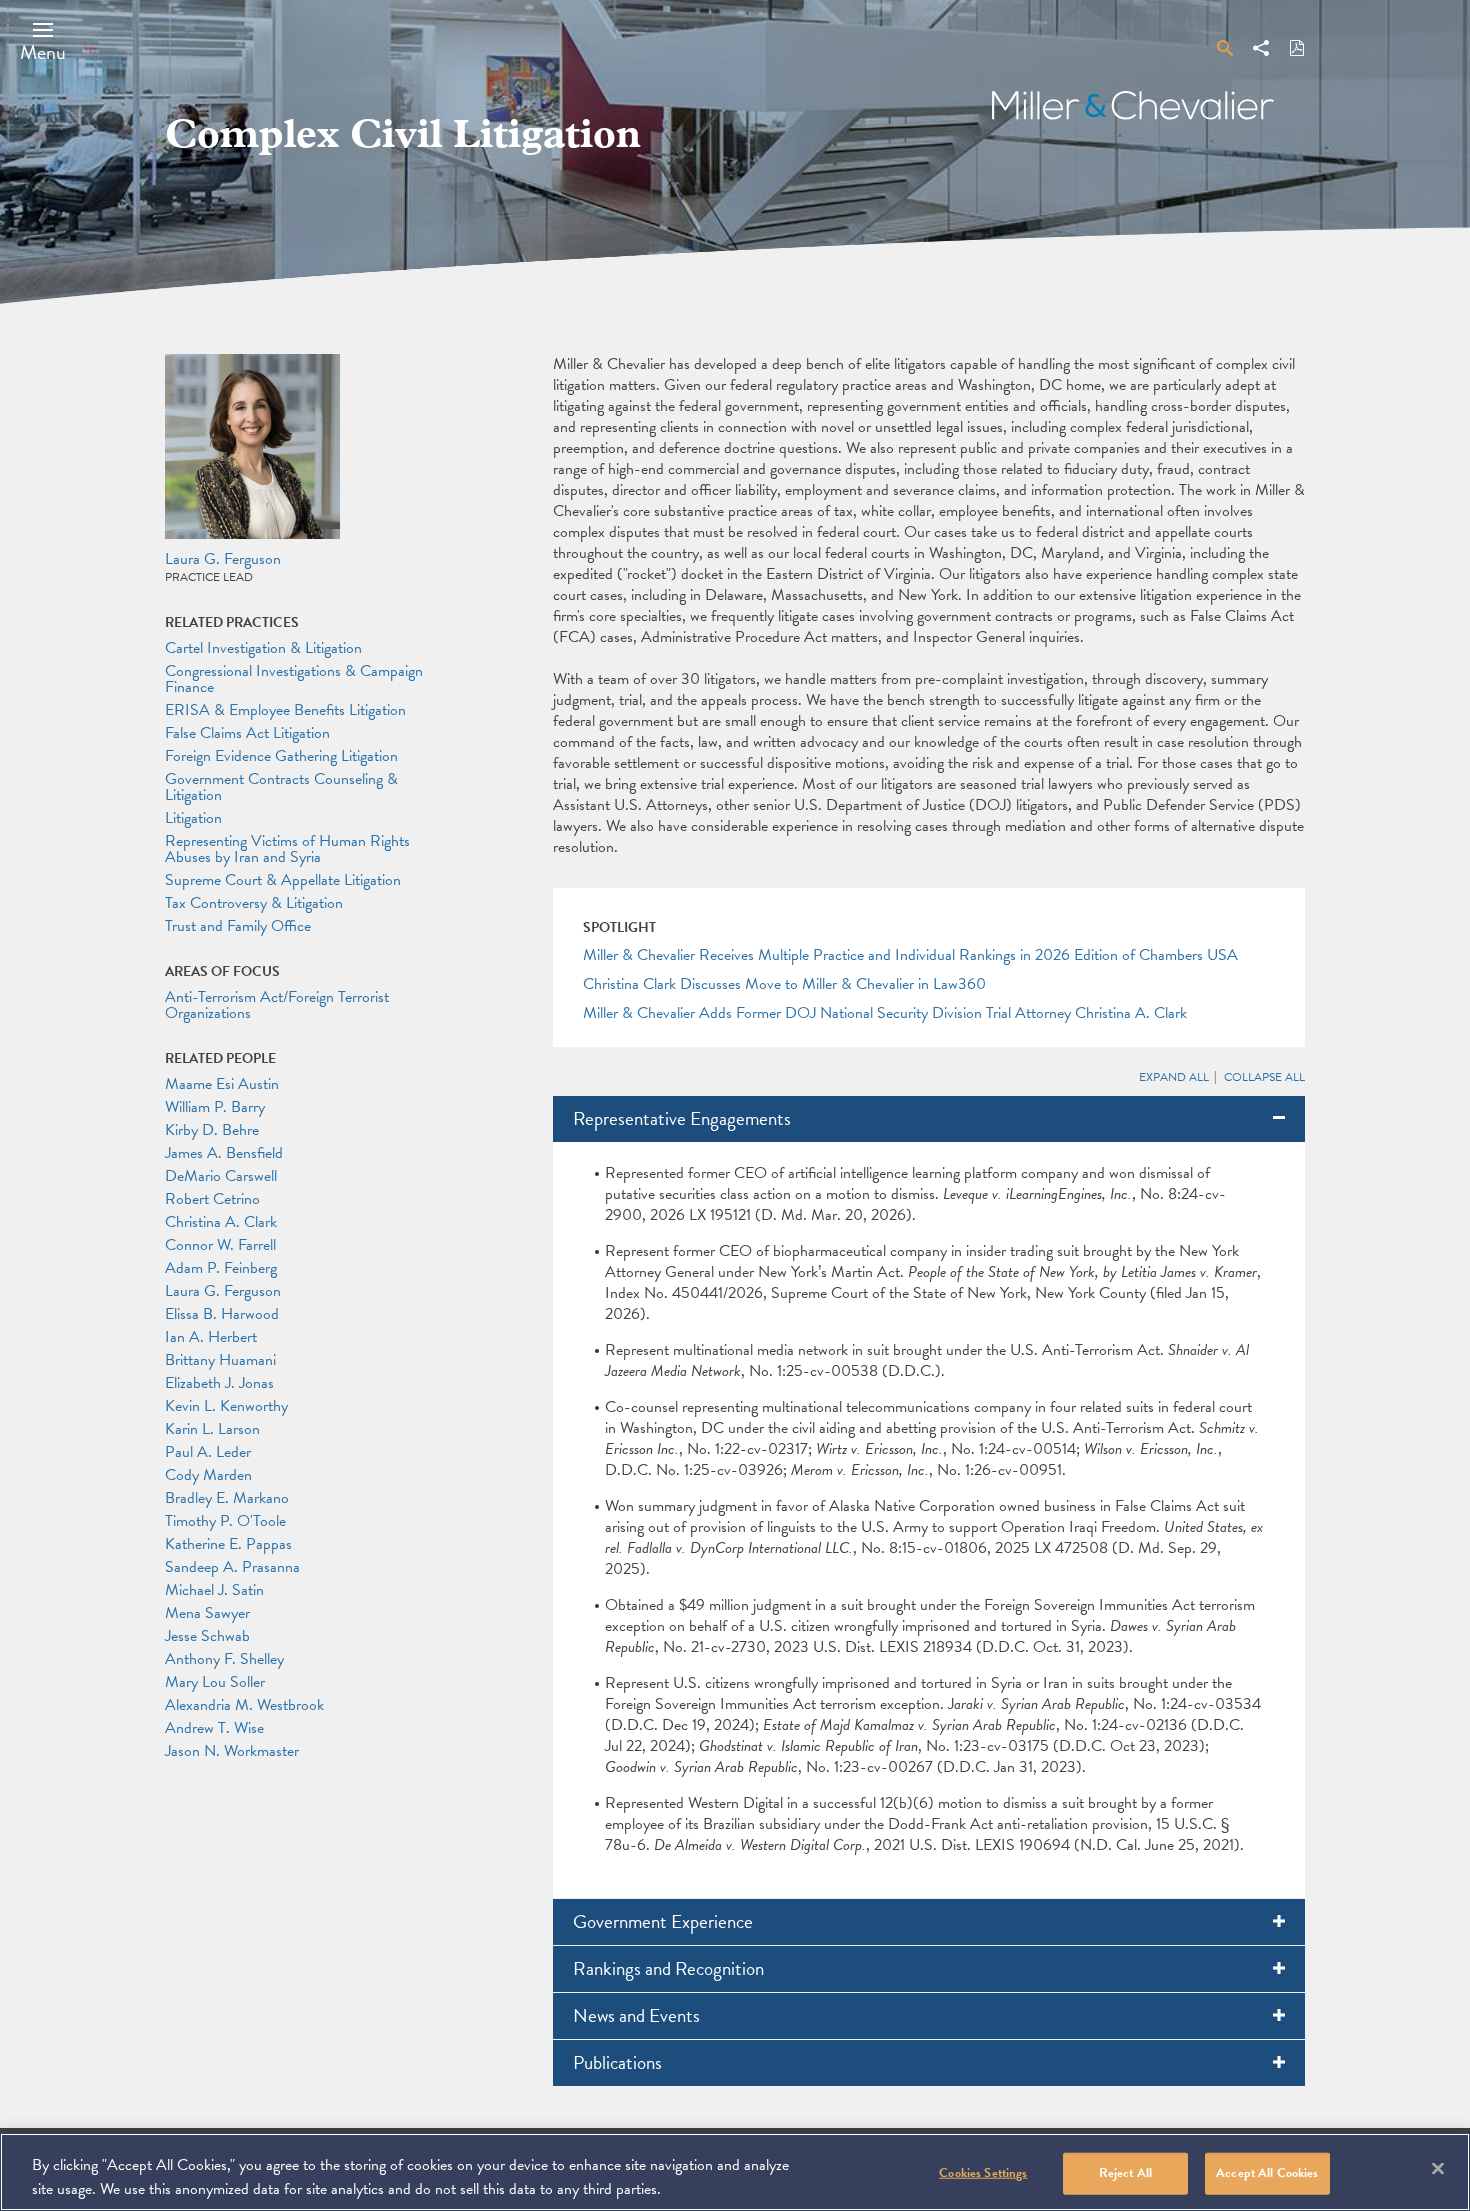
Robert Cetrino (212, 1199)
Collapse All (1264, 1077)
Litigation (193, 818)
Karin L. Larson (212, 1429)
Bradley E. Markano (227, 1498)
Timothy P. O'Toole (225, 1521)
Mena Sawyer (207, 1613)
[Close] (1438, 2169)
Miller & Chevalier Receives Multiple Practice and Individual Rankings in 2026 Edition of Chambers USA (910, 955)
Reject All (1125, 2173)
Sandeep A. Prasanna (232, 1567)
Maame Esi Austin (222, 1084)
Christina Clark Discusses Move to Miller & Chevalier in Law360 (784, 984)
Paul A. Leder (208, 1452)
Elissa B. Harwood (222, 1314)
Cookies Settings (983, 2173)
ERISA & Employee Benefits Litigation (285, 710)
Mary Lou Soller (215, 1682)
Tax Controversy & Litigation (254, 903)
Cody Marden (208, 1475)
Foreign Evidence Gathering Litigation (281, 756)
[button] (43, 41)
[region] (735, 2172)
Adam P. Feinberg (221, 1268)
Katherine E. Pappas (228, 1544)
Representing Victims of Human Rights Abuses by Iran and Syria (287, 849)
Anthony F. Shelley (224, 1659)
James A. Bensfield (224, 1153)
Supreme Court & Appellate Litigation (283, 880)
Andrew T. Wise (214, 1728)
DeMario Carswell (221, 1176)
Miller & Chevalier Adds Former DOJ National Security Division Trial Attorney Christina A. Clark (885, 1013)
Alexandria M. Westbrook (244, 1705)
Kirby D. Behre (212, 1130)
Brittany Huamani (220, 1360)
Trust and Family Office (238, 926)
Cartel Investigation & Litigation (263, 648)
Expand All (1174, 1077)
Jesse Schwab (207, 1636)
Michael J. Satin (214, 1590)
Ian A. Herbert (211, 1337)
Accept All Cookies (1267, 2173)
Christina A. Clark (221, 1222)
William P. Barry (215, 1107)
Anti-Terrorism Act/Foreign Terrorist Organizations (277, 1005)
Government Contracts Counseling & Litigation (281, 787)
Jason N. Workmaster (232, 1751)
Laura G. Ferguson (223, 559)
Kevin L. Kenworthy (226, 1406)
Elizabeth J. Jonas (219, 1383)
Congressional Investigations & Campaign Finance (294, 679)
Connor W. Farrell (220, 1245)
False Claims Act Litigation (247, 733)
